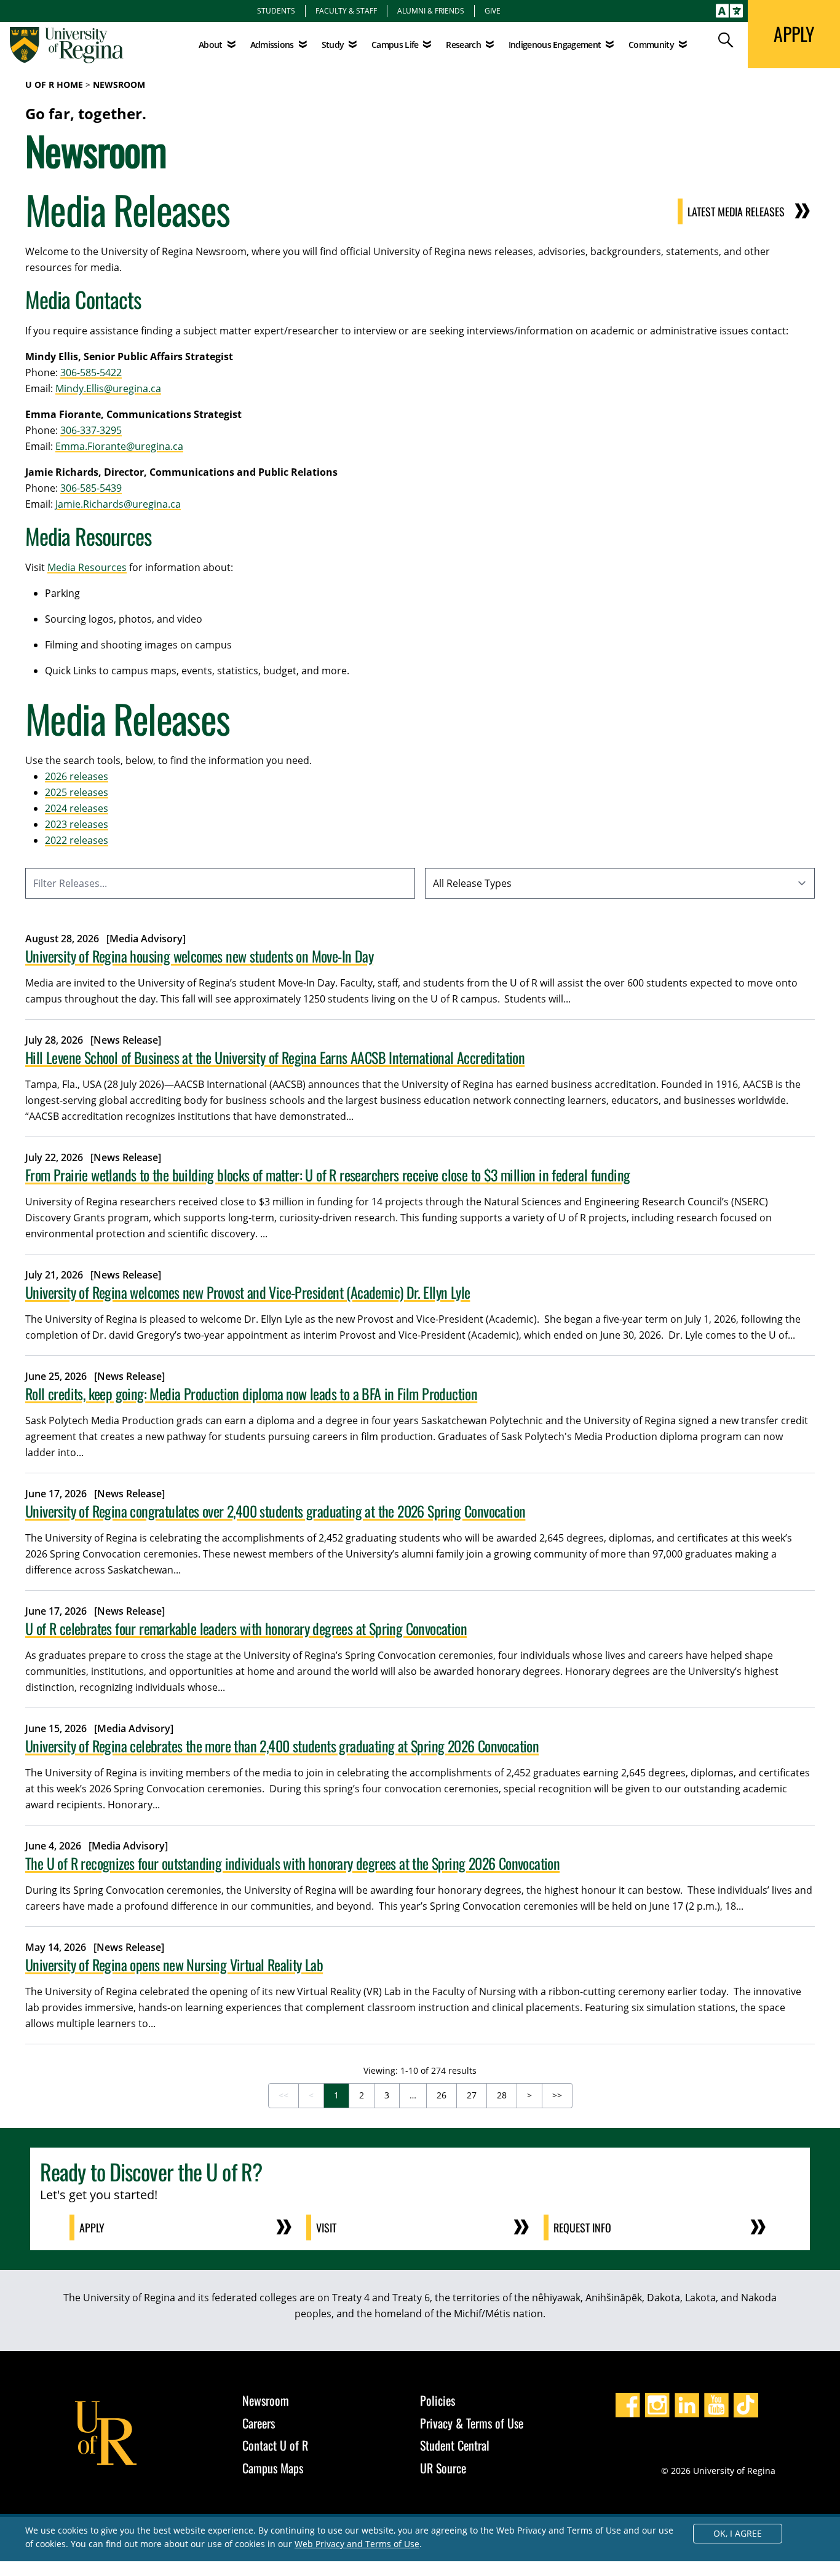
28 (502, 2095)
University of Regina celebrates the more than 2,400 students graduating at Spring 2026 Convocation (282, 1746)
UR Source (443, 2468)
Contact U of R (275, 2445)
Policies (438, 2400)
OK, (738, 2533)
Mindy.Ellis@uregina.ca (108, 388)
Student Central (455, 2445)
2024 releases (77, 808)
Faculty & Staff (346, 10)
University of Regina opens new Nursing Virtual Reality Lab (174, 1964)
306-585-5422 (91, 372)
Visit (326, 2227)
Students (276, 10)
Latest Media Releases (736, 211)
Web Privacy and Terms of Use (357, 2544)
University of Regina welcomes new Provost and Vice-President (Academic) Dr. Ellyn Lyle (248, 1292)
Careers (259, 2423)
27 (472, 2095)
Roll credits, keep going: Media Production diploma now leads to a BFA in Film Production (251, 1393)
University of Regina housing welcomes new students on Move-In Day (199, 956)
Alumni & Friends (431, 10)
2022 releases (77, 840)
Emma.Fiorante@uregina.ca (119, 446)
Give (493, 10)
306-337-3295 (91, 430)
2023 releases (77, 824)
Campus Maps (273, 2468)
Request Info (582, 2227)
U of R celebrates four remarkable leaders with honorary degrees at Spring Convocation (246, 1628)
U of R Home (54, 85)
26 (442, 2095)
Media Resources (87, 567)
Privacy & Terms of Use (472, 2423)
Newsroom (119, 85)
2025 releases (77, 792)
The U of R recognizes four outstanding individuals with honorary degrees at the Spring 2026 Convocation (292, 1863)
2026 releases (77, 776)
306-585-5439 (91, 488)
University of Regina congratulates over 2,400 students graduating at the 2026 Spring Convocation (275, 1511)
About (211, 45)
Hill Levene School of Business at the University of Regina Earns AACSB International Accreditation (275, 1057)
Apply (92, 2227)
